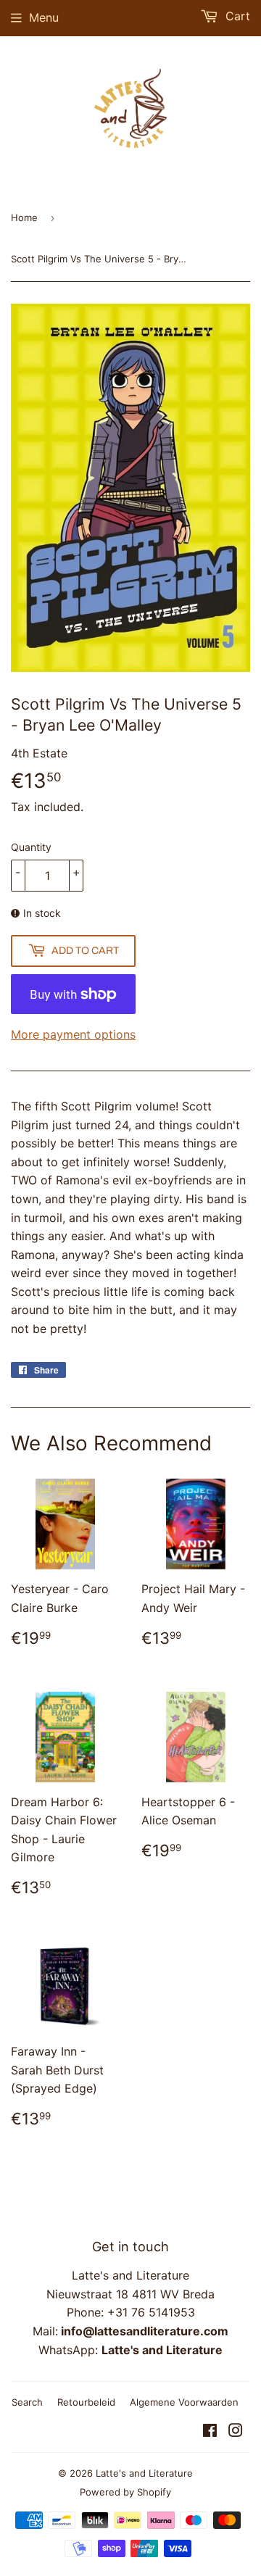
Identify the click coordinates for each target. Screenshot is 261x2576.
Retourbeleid (86, 2402)
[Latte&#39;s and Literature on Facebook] (210, 2432)
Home (24, 217)
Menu (44, 17)
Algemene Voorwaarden (184, 2402)
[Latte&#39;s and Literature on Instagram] (236, 2432)
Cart (236, 16)
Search (27, 2402)
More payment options (73, 1034)
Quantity (31, 847)
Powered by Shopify (125, 2492)
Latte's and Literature (144, 2473)
